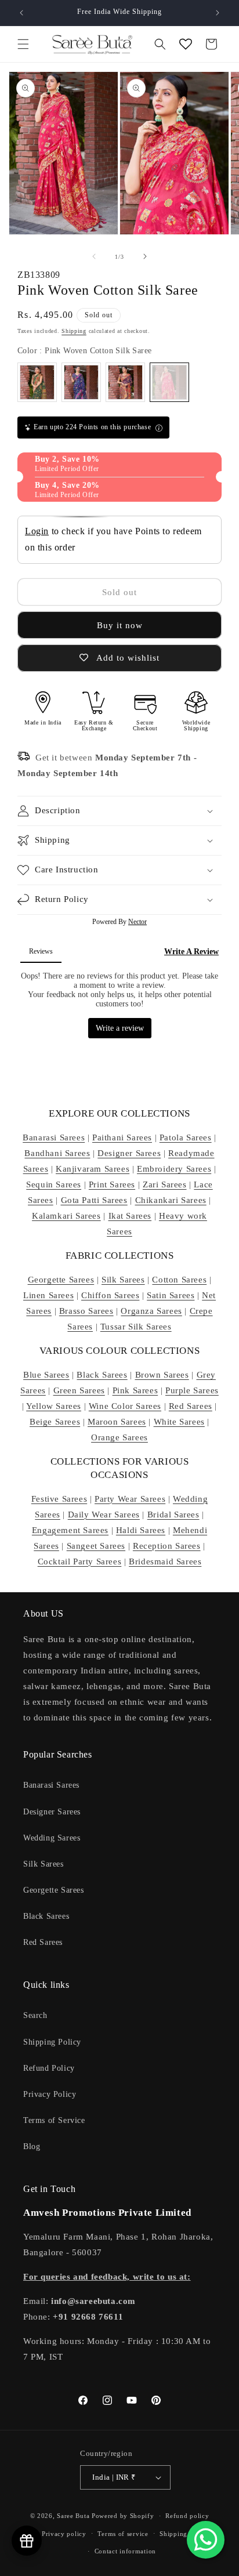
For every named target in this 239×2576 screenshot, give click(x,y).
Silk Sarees (123, 1280)
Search (35, 2015)
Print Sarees (112, 1184)
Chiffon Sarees (110, 1295)
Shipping (74, 331)
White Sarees (179, 1422)
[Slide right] (145, 256)
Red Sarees (191, 1406)
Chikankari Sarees (171, 1200)
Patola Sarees (186, 1137)
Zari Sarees (165, 1184)
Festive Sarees (59, 1499)
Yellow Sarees (54, 1406)
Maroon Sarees (117, 1422)
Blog (32, 2146)
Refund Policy (49, 2068)
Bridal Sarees (173, 1515)
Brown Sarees (162, 1375)
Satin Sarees (171, 1295)
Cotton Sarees (179, 1280)
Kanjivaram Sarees (93, 1169)
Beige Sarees (55, 1422)
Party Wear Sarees (130, 1499)
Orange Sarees (119, 1437)
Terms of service (123, 2534)
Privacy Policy (50, 2094)
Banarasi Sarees (54, 1137)
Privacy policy (64, 2534)
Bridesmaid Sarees (165, 1561)
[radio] (37, 382)
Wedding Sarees (52, 1838)
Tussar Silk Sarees (136, 1327)
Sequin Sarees (54, 1184)
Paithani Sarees (122, 1137)
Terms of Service (54, 2120)
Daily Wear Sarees (104, 1515)
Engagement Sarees (70, 1530)
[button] (23, 44)
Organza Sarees (151, 1311)
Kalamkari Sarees (66, 1216)
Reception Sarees (167, 1546)
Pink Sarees (135, 1390)
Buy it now (120, 625)
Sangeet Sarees (96, 1546)
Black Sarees (102, 1375)
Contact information (125, 2551)
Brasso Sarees (86, 1311)
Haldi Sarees (141, 1530)
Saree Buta (73, 2516)
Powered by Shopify (123, 2516)
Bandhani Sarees (57, 1153)
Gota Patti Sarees (94, 1200)
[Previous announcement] (21, 13)
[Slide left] (94, 256)
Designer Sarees (129, 1153)
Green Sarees (79, 1390)
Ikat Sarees (130, 1216)
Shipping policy (184, 2534)
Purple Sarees (192, 1390)
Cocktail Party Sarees (80, 1561)
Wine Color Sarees (125, 1406)
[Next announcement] (218, 13)
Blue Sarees (46, 1375)
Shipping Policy (52, 2042)
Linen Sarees (48, 1295)
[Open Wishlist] (186, 44)
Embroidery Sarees (174, 1169)
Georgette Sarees (61, 1280)
